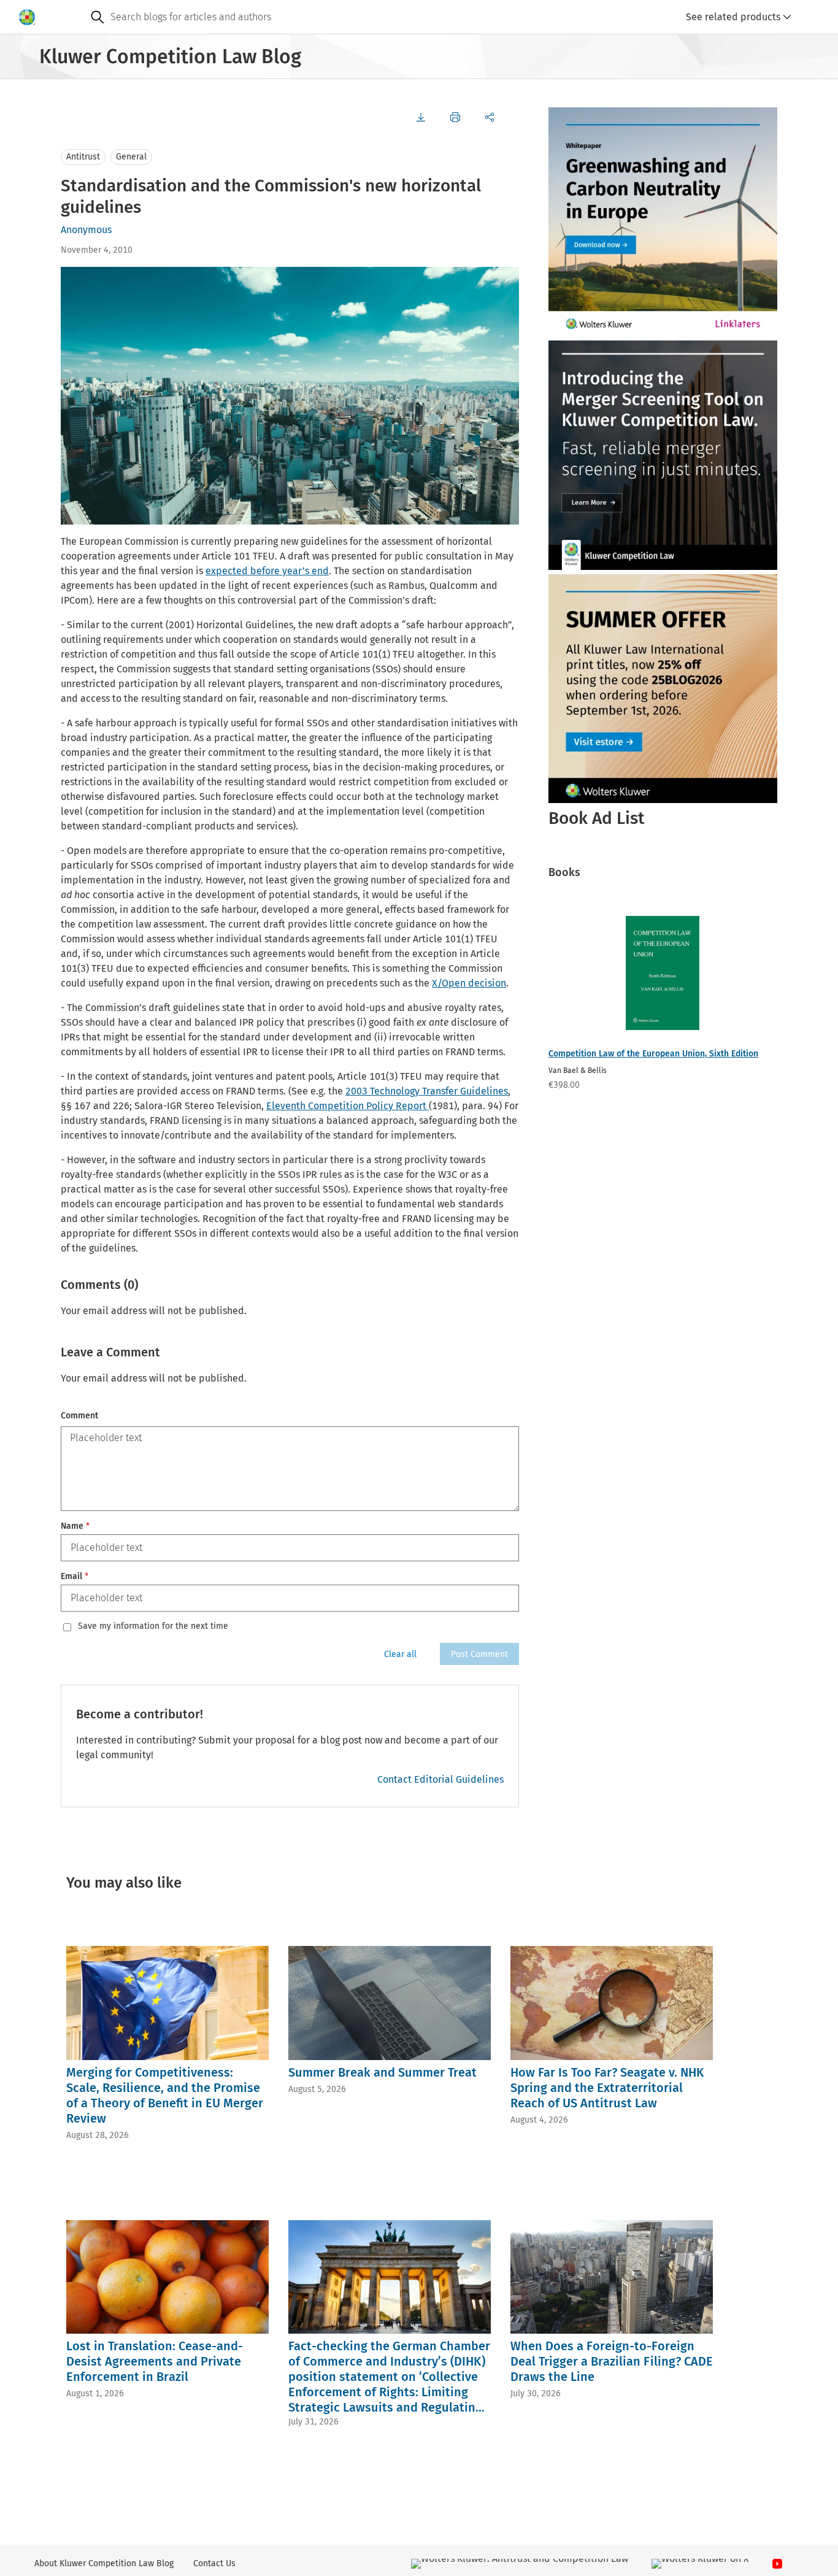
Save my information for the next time (153, 1626)
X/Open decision (469, 983)
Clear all (400, 1654)
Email (75, 1576)
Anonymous (86, 230)
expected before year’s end (267, 571)
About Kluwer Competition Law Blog (104, 2563)
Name (75, 1526)
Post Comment (479, 1654)
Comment (79, 1416)
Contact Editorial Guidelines (440, 1779)
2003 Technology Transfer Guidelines (427, 1091)
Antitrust (83, 157)
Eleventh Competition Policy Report (348, 1106)
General (131, 157)
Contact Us (214, 2563)
